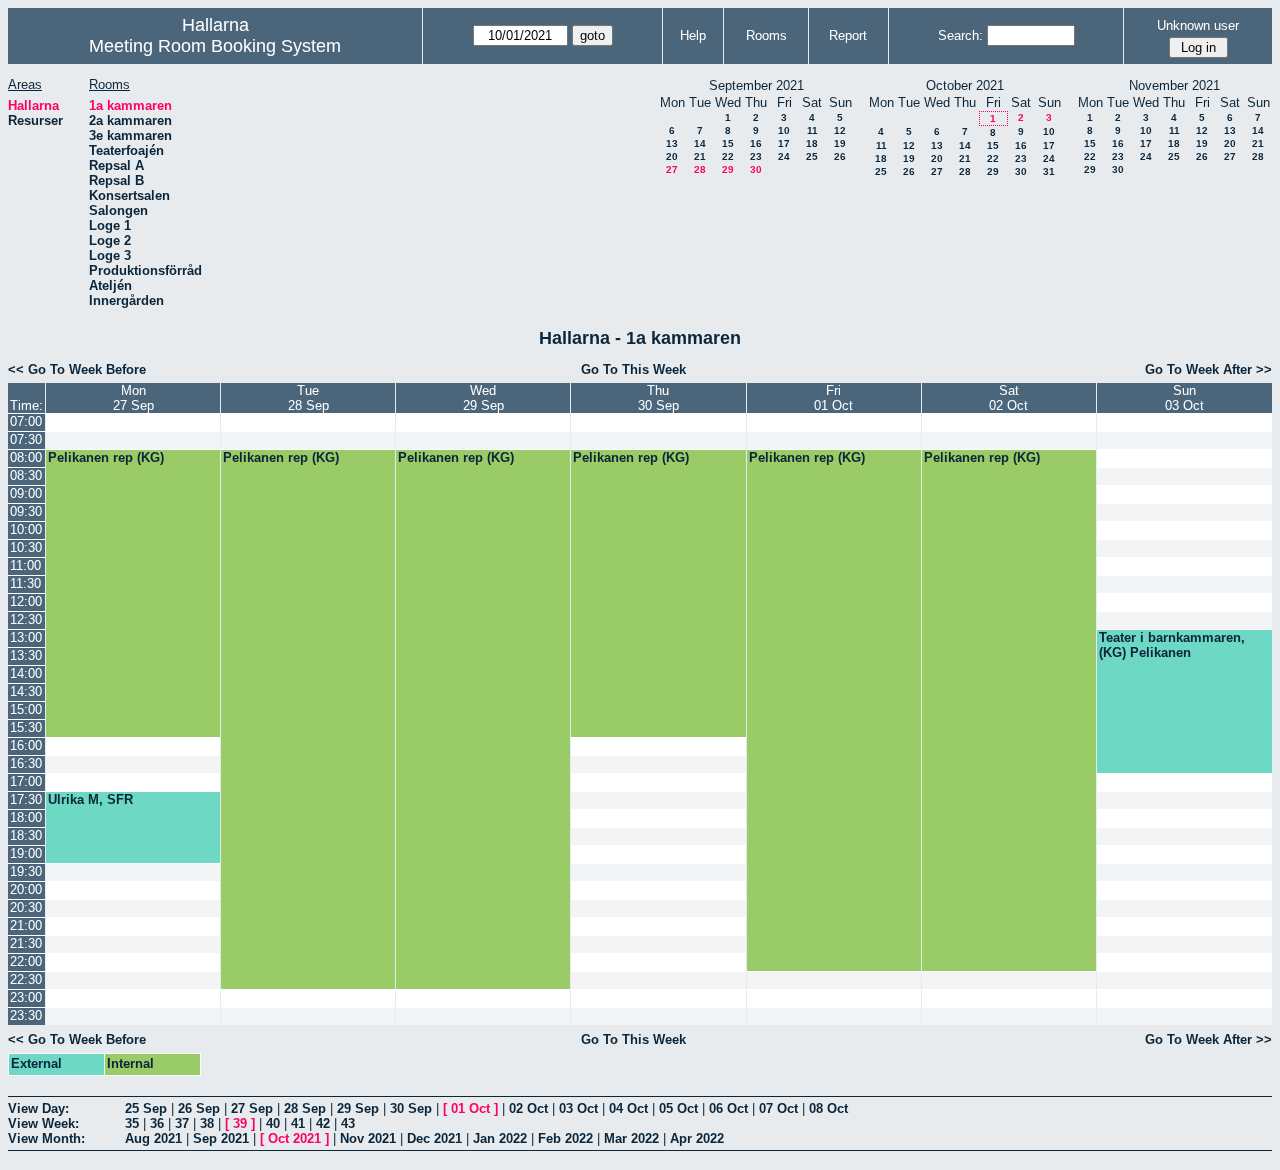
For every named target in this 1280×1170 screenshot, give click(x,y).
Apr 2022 (697, 1138)
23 (756, 156)
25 (812, 156)
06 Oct (728, 1108)
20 (672, 156)
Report (848, 35)
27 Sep (252, 1108)
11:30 (25, 583)
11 (812, 130)
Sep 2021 (221, 1138)
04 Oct (628, 1108)
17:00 (26, 781)
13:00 (26, 637)
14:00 (26, 673)
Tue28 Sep (308, 398)
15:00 (26, 709)
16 (756, 143)
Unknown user (1198, 25)
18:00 (26, 817)
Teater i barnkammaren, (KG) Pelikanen (1172, 645)
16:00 (26, 745)
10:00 (26, 529)
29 (728, 169)
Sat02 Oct (1008, 398)
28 (700, 169)
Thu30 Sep (658, 398)
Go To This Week (633, 369)
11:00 (25, 565)
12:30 (26, 619)
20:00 (26, 889)
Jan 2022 (500, 1138)
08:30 (26, 475)
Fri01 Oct (833, 398)
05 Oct (678, 1108)
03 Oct (578, 1108)
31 (1049, 171)
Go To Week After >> (1208, 369)
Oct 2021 (294, 1138)
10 (784, 130)
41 (298, 1123)
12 (840, 130)
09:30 (26, 511)
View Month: (46, 1138)
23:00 (26, 997)
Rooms (766, 35)
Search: (960, 35)
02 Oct (528, 1108)
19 (840, 143)
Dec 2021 (434, 1138)
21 (700, 156)
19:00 (26, 853)
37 (182, 1123)
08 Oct (828, 1108)
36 (157, 1123)
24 (784, 156)
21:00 (26, 925)
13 (672, 143)
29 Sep (358, 1108)
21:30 (26, 943)
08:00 (26, 457)
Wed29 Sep (483, 398)
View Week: (43, 1123)
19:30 (26, 871)
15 (728, 143)
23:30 (26, 1015)
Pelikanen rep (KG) (106, 457)
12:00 (26, 601)
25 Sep (146, 1108)
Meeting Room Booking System (215, 46)
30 (756, 169)
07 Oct (778, 1108)
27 (672, 169)
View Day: (38, 1108)
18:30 (26, 835)
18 (812, 143)
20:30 (26, 907)
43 (348, 1123)
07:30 (26, 439)
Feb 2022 (565, 1138)
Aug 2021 (153, 1138)
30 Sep (411, 1108)
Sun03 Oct (1184, 398)
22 (728, 156)
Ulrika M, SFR (90, 799)
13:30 (26, 655)
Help (693, 35)
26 (840, 156)
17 (784, 143)
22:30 (26, 979)
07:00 (26, 421)
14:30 (26, 691)
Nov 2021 (368, 1138)
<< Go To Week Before (77, 369)
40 (273, 1123)
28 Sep (305, 1108)
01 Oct (470, 1108)
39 (240, 1123)
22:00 (26, 961)
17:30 (26, 799)
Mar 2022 (631, 1138)
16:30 (26, 763)
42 (323, 1123)
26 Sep (199, 1108)
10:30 (26, 547)
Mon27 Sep (133, 398)
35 (132, 1123)
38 (207, 1123)
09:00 (26, 493)
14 (700, 143)
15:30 (26, 727)
